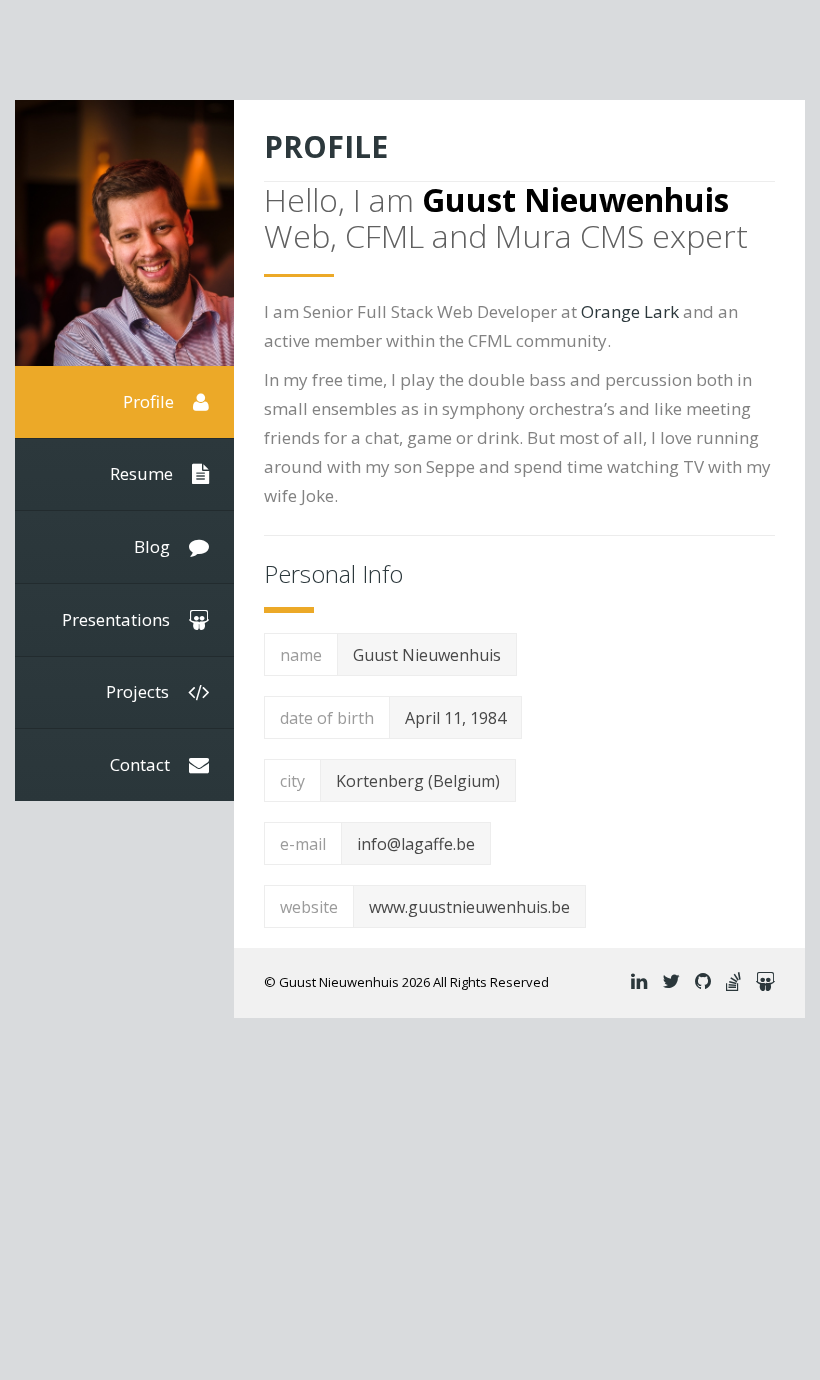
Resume (143, 473)
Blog (154, 546)
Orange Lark (630, 311)
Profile (150, 401)
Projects (139, 691)
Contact (142, 764)
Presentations (118, 619)
